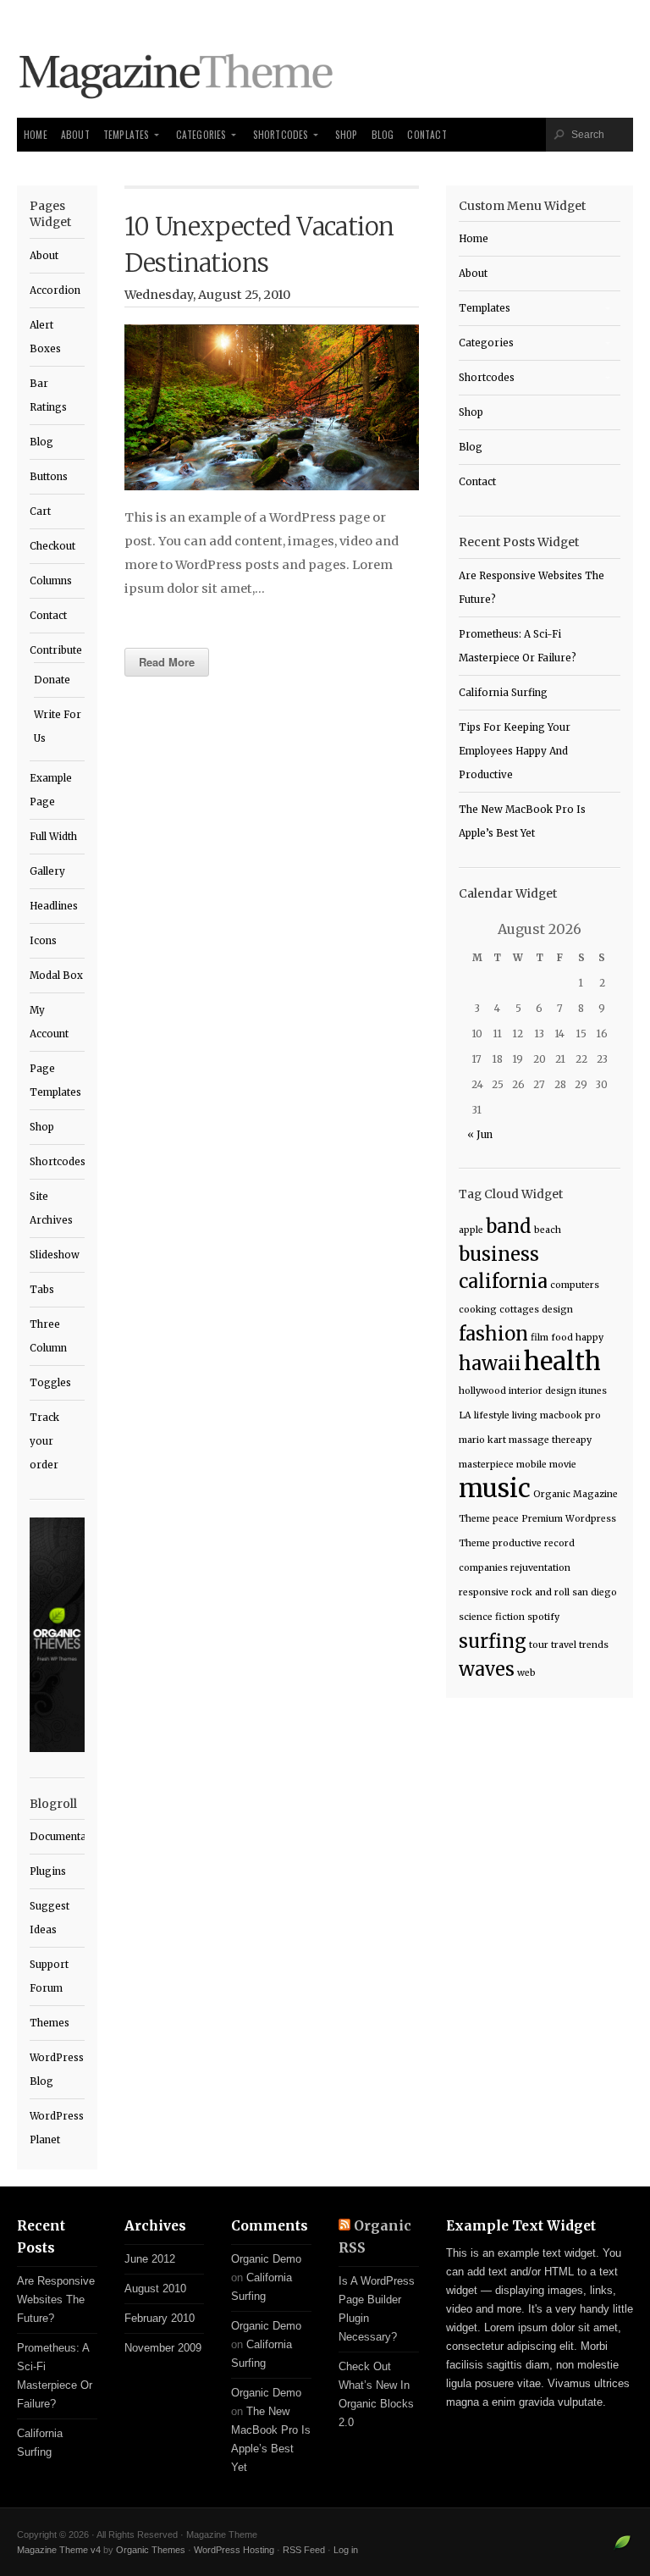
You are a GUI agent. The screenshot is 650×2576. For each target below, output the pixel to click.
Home (36, 134)
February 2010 (160, 2318)
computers (575, 1285)
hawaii (490, 1363)
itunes (593, 1391)
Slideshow (55, 1255)
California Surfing (503, 693)
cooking (478, 1310)
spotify (543, 1617)
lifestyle (492, 1415)
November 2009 (163, 2348)
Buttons (49, 477)
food (562, 1338)
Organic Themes (151, 2550)
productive (517, 1543)
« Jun (480, 1135)
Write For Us (58, 727)
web (526, 1673)
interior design (543, 1391)
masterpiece (486, 1465)
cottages (519, 1310)
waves (487, 1669)
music (495, 1488)
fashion (493, 1334)
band (509, 1226)
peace (506, 1519)
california (503, 1281)
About (75, 134)
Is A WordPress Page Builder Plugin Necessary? (377, 2309)
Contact (427, 134)
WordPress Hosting (234, 2550)
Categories (201, 134)
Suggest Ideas (50, 1918)
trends (594, 1645)
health (562, 1361)
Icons (43, 941)
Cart (40, 511)
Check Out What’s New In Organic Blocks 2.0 (376, 2394)
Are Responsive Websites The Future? (532, 588)
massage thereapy (550, 1440)
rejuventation (540, 1568)
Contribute (56, 650)
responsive (484, 1592)
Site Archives (51, 1208)
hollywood (482, 1391)
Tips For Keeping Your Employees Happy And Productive (515, 751)
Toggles (50, 1383)
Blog (383, 134)
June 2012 (150, 2259)
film (540, 1338)
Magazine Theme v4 (59, 2550)
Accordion (55, 290)
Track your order (44, 1441)
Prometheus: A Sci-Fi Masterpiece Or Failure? (518, 646)
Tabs (42, 1290)
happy (589, 1338)
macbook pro (570, 1415)
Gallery (47, 871)
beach (548, 1230)
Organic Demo (266, 2259)
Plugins (48, 1871)
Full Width (53, 837)
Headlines (54, 906)
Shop (347, 134)
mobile (532, 1465)
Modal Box (56, 976)
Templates (127, 134)
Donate (52, 680)
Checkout (52, 546)
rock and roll (540, 1592)
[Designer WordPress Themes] (622, 2549)
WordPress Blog (57, 2070)
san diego (595, 1592)
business (499, 1254)
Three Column (48, 1336)
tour (539, 1645)
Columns (51, 581)
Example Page (51, 790)
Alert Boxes (45, 337)
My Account (49, 1022)
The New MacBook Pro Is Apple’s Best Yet (522, 821)
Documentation (57, 1837)
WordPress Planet (57, 2128)
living (525, 1415)
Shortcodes (281, 134)
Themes (50, 2023)
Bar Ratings (48, 395)
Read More (167, 662)
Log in (346, 2550)
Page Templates (55, 1081)
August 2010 (155, 2289)
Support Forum (49, 1976)
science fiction (492, 1617)
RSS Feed (304, 2550)
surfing (493, 1641)
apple (471, 1230)
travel (564, 1645)
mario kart (482, 1440)
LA (465, 1415)
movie (563, 1465)
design (557, 1310)
